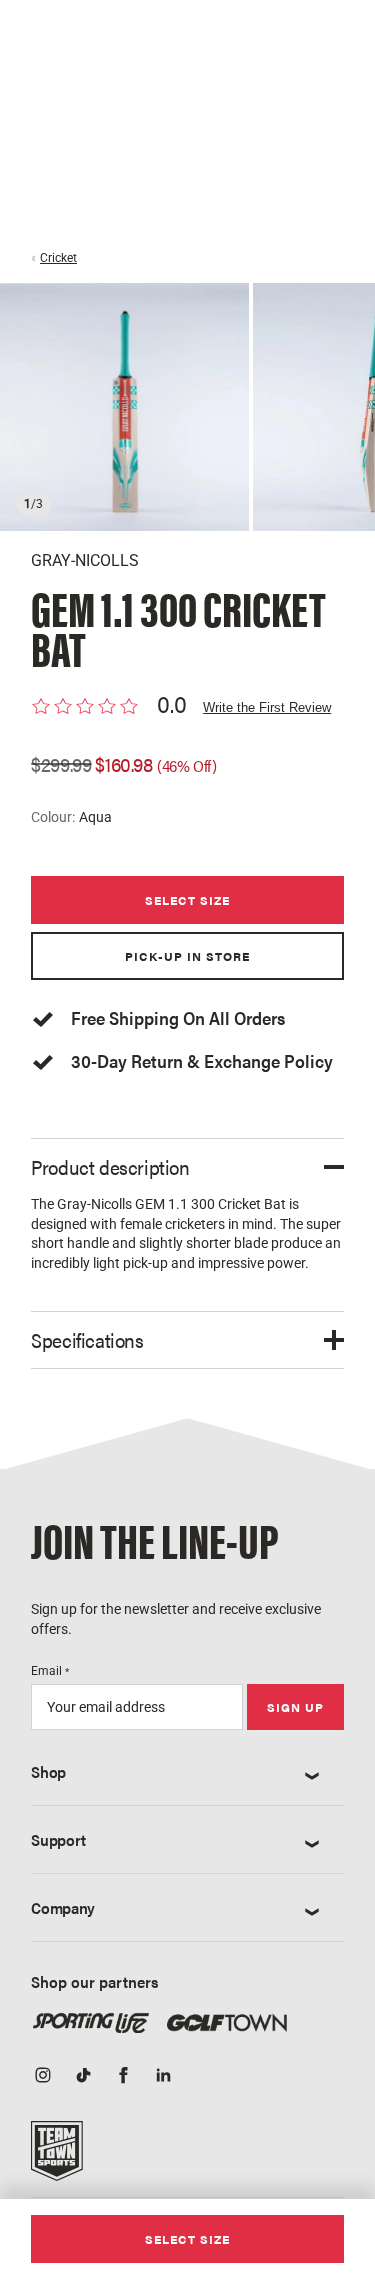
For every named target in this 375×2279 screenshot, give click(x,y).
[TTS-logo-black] (57, 2157)
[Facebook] (123, 2077)
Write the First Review (267, 707)
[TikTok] (83, 2077)
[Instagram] (43, 2077)
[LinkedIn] (163, 2077)
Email (50, 1671)
